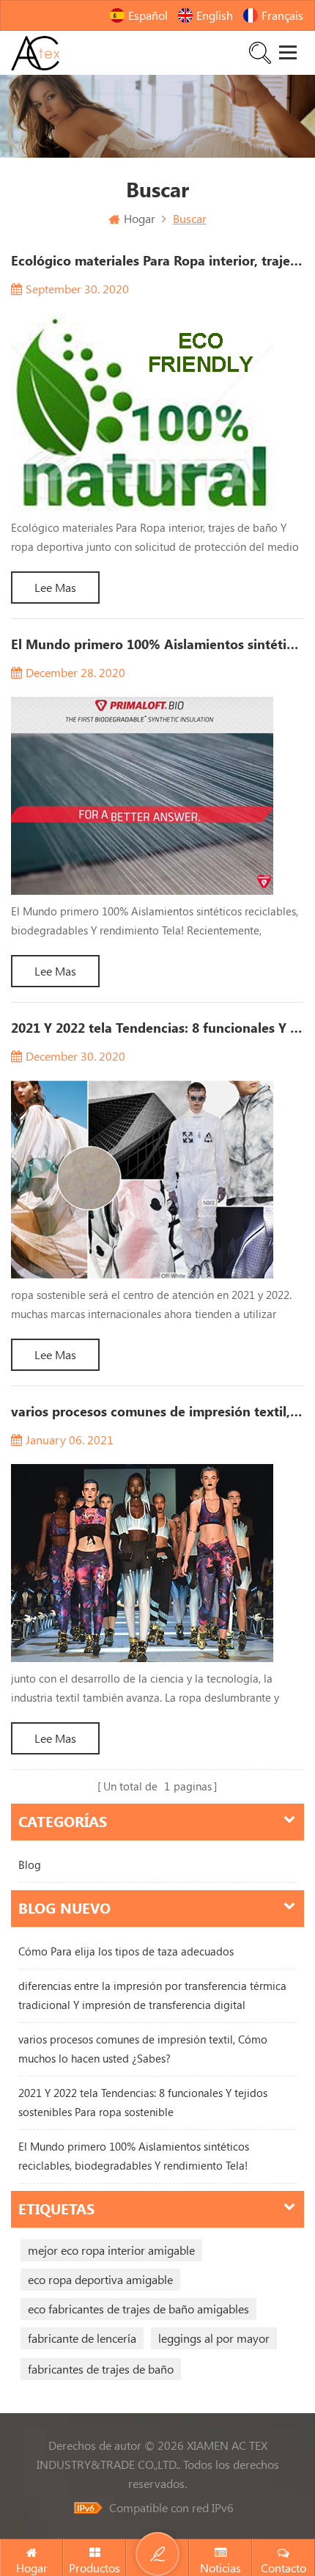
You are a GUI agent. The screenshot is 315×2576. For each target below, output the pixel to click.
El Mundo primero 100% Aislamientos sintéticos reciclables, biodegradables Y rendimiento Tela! (134, 2156)
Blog (30, 1865)
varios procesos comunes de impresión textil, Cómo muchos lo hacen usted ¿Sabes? (143, 2049)
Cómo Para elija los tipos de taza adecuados (126, 1951)
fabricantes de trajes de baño (101, 2369)
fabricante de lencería (82, 2338)
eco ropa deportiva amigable (100, 2280)
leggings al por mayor (214, 2338)
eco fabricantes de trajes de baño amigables (138, 2309)
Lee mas (55, 588)
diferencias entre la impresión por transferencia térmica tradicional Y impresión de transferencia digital (152, 1995)
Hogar (140, 219)
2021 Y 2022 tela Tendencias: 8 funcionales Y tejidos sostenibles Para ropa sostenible (143, 2103)
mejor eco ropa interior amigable (111, 2250)
